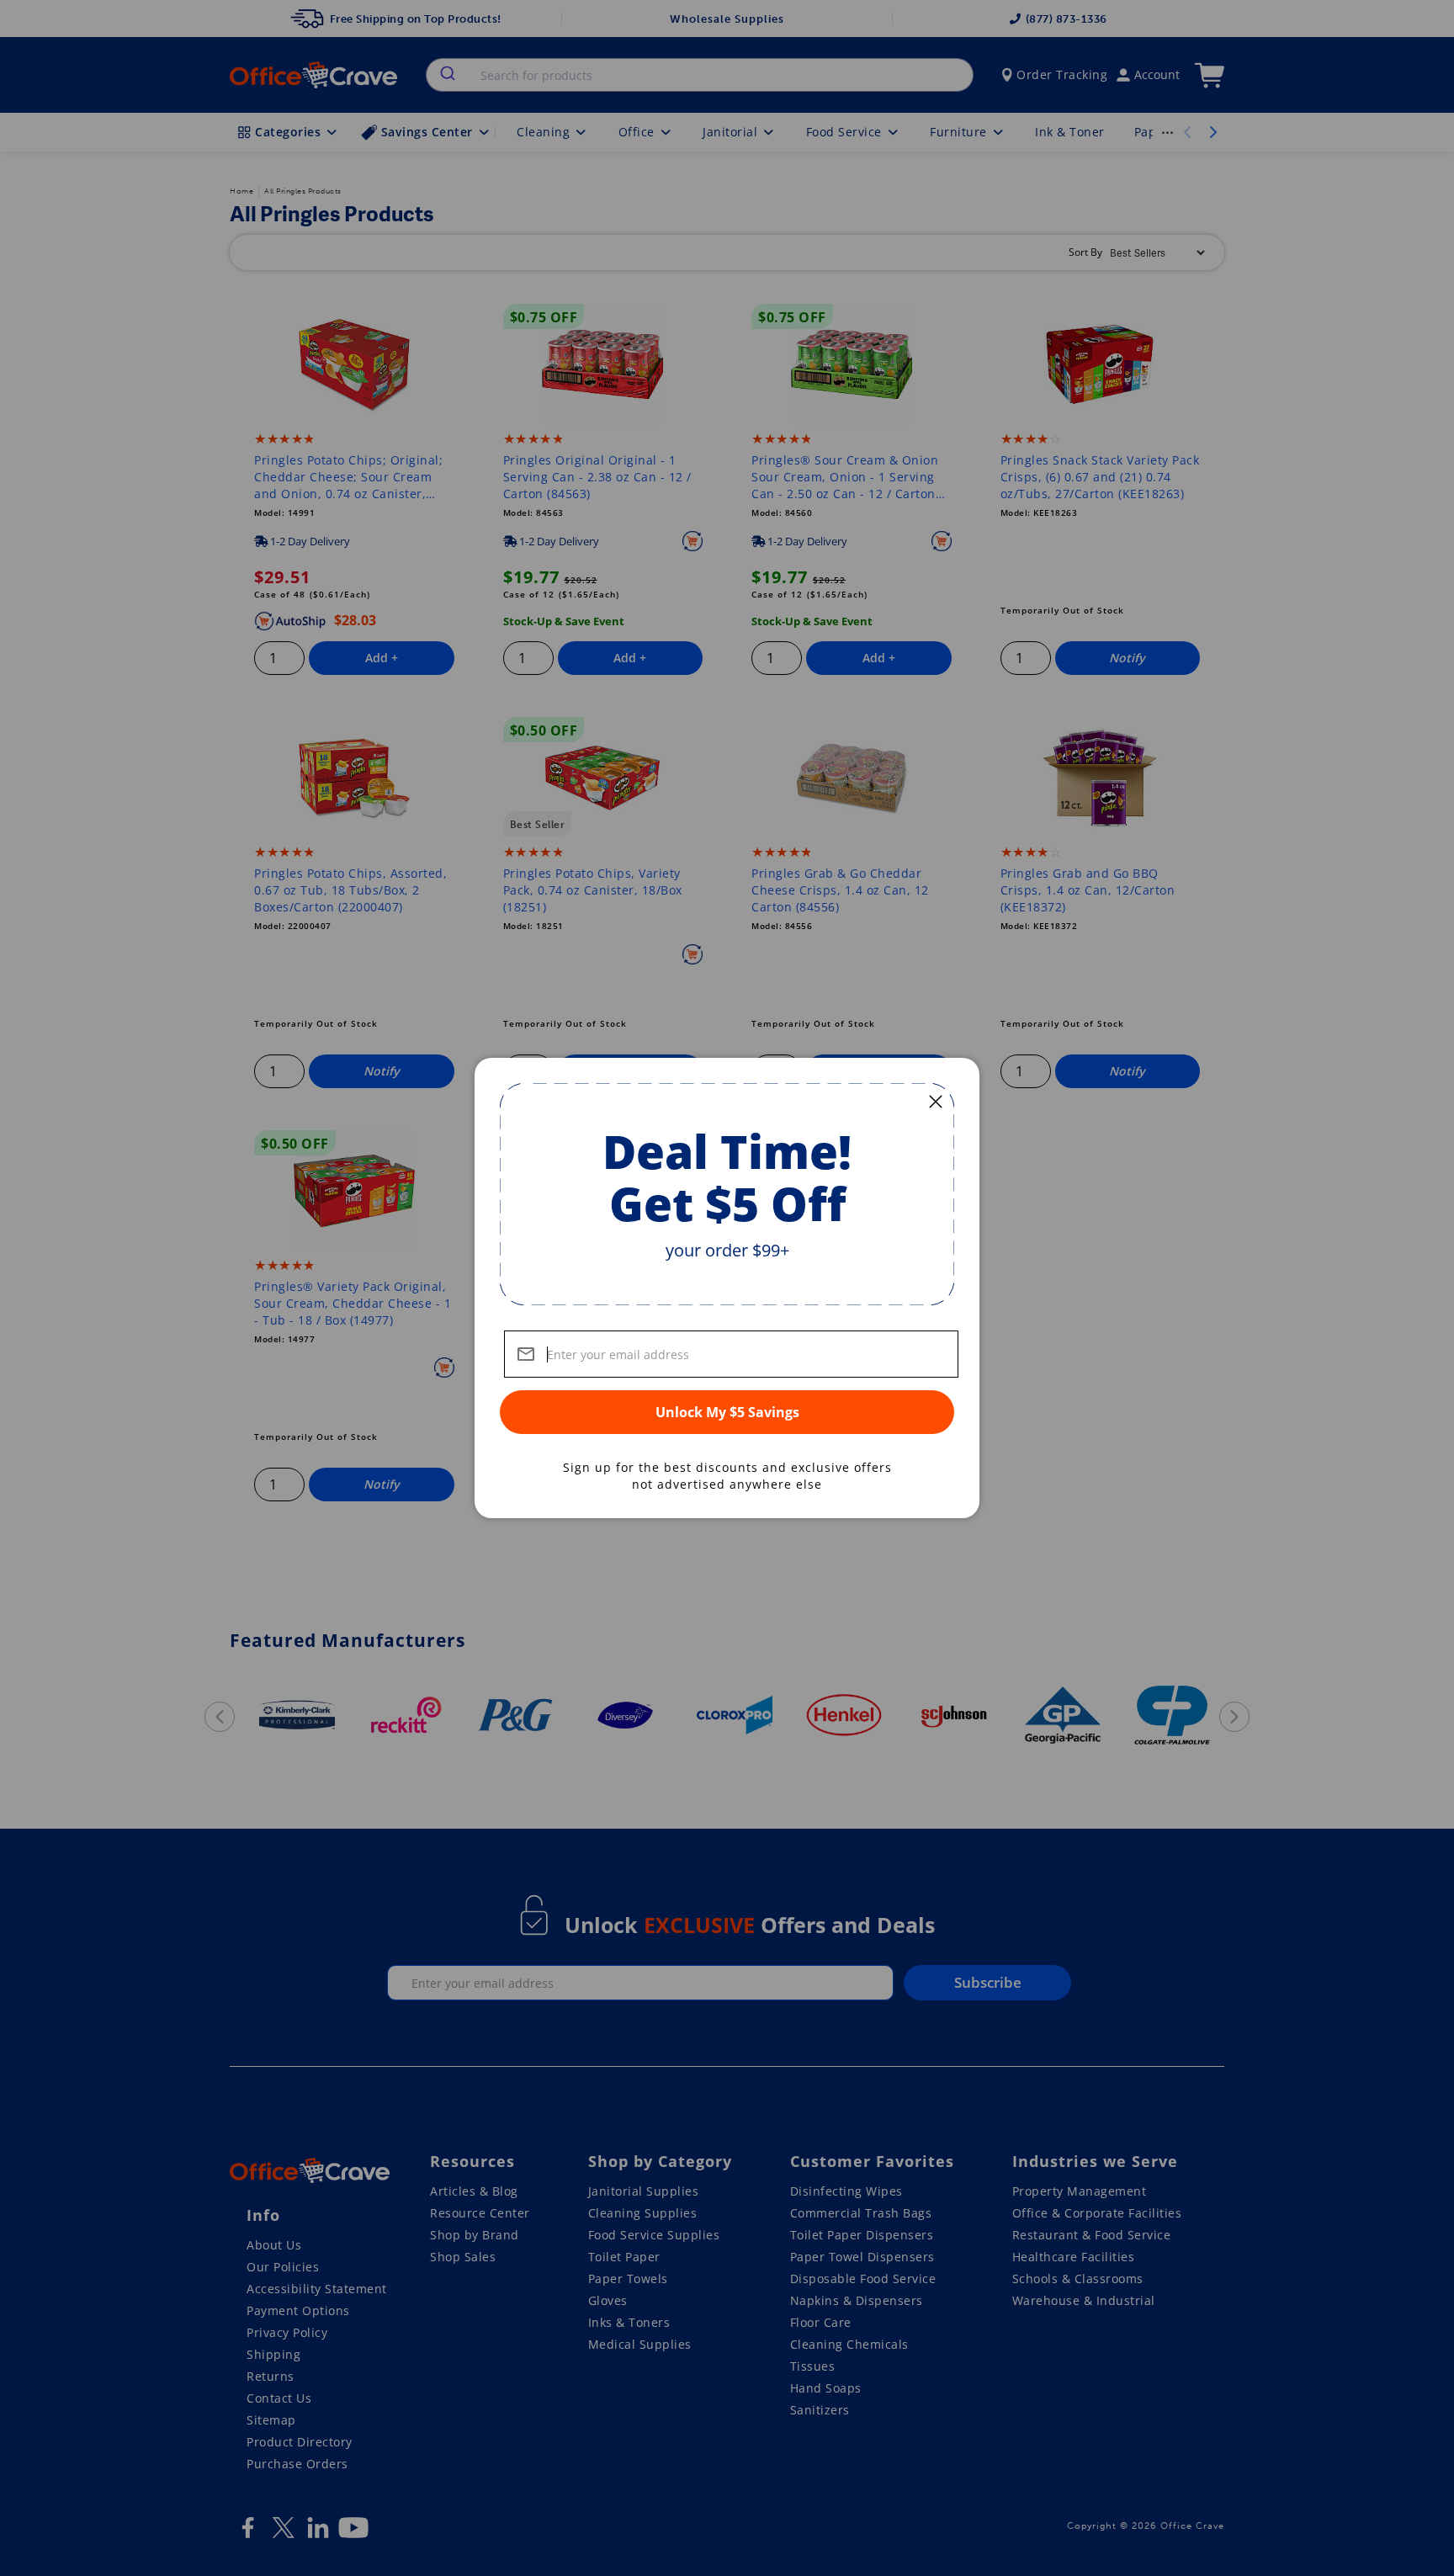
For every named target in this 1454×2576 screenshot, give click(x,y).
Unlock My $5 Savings (727, 1412)
